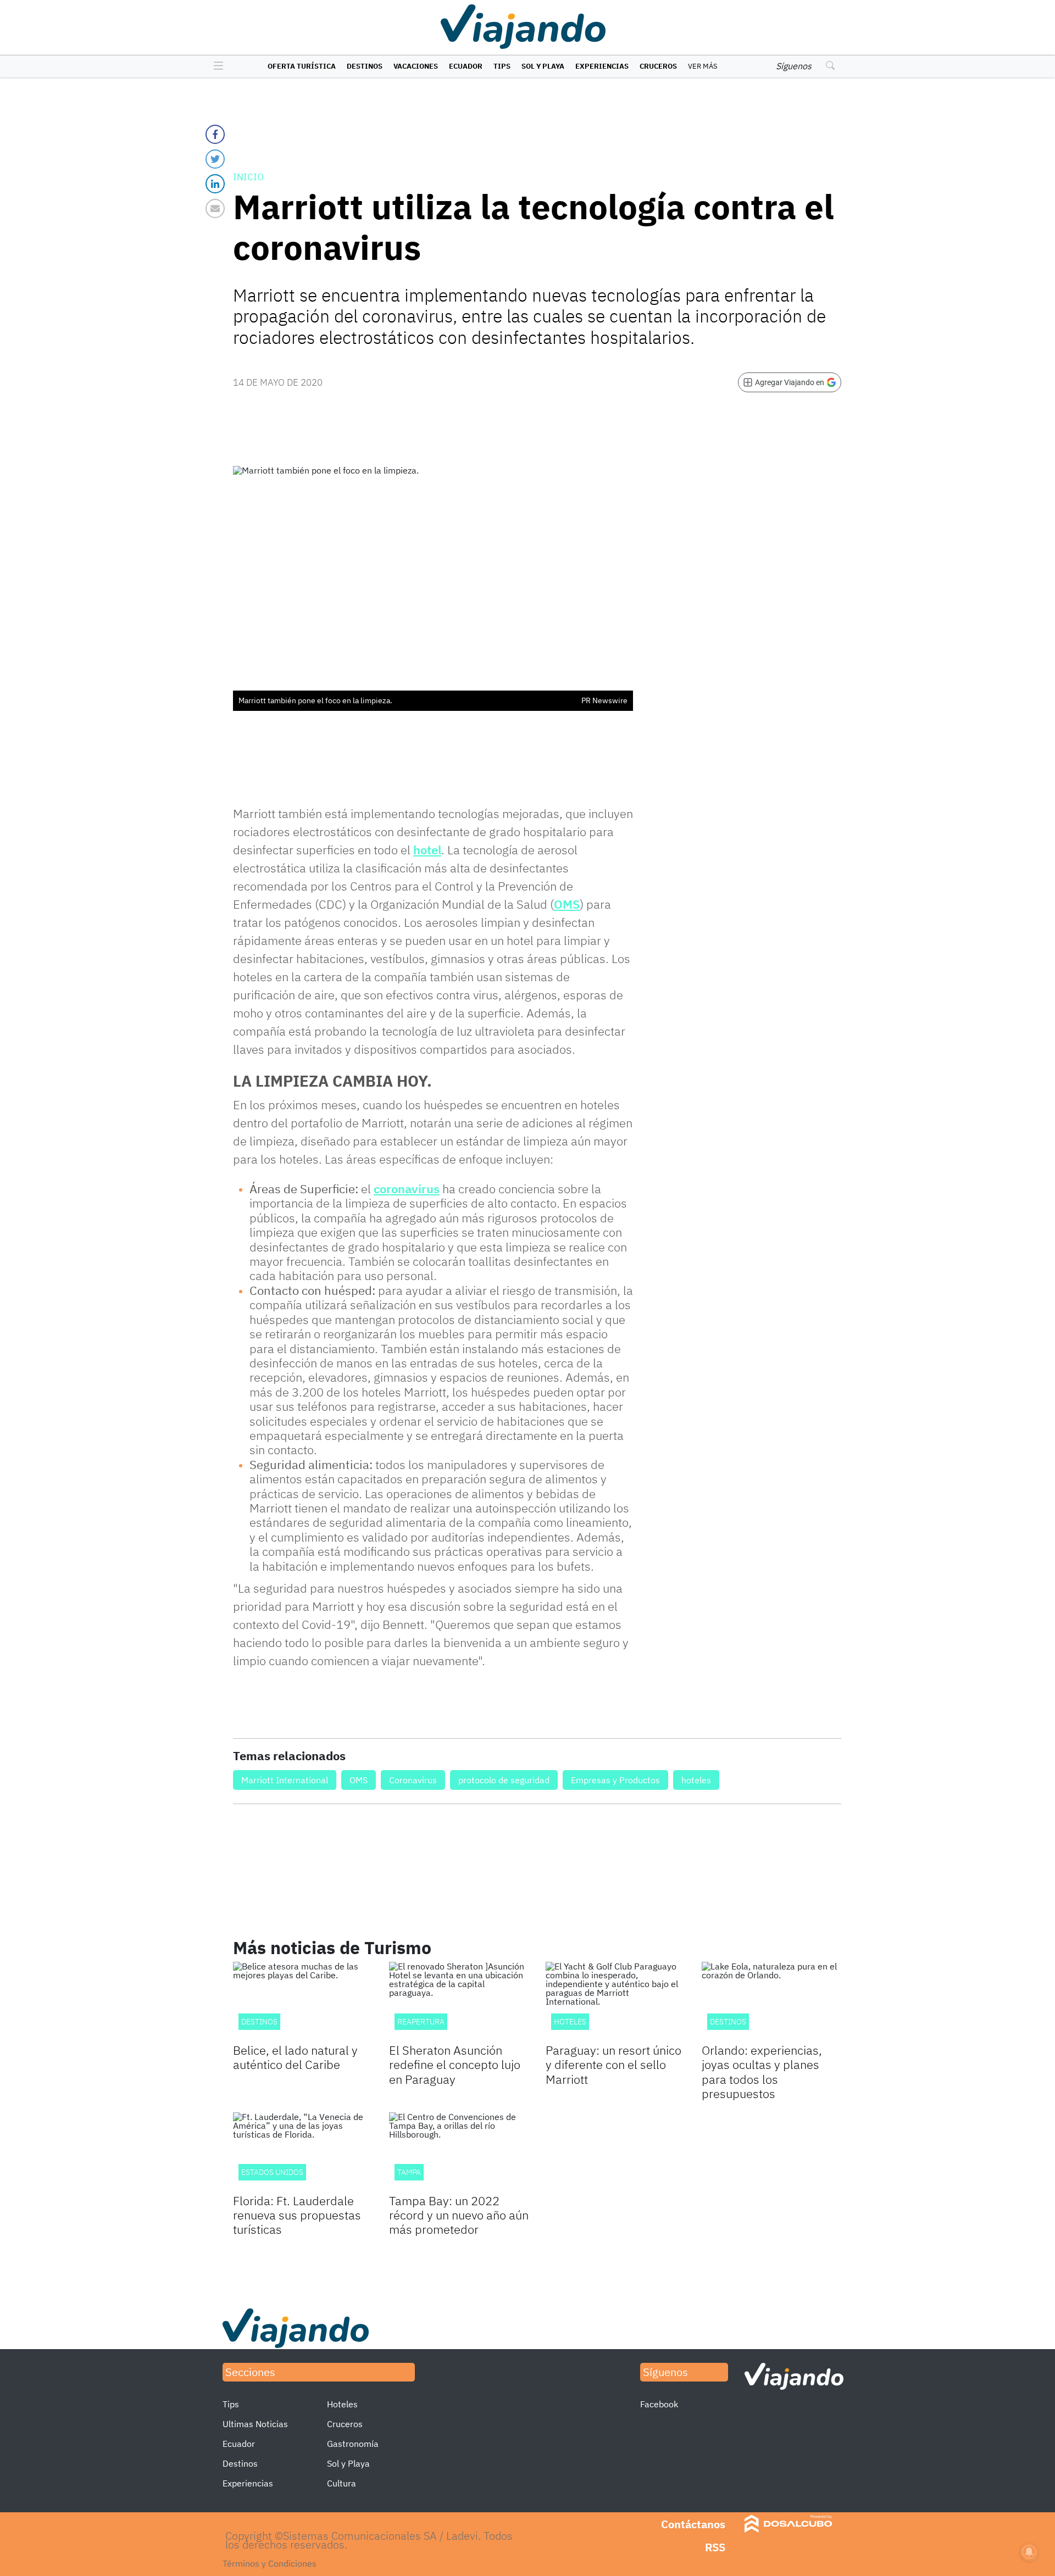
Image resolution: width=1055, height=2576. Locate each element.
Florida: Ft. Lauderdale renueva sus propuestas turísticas (297, 2215)
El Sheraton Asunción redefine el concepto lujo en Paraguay (455, 2065)
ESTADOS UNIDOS (272, 2172)
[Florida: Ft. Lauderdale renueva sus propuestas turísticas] (303, 2152)
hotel (427, 850)
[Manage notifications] (1029, 2552)
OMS (567, 904)
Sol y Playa (543, 66)
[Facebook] (215, 134)
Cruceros (658, 66)
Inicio (248, 177)
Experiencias (602, 66)
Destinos (365, 66)
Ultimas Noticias (255, 2424)
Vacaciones (416, 66)
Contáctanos (693, 2524)
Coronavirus (413, 1780)
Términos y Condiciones (270, 2563)
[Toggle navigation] (216, 66)
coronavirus (407, 1189)
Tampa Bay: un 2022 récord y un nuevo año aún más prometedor (459, 2215)
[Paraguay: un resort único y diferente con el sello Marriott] (615, 2001)
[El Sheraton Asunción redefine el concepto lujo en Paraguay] (459, 2001)
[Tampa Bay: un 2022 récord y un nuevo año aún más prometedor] (459, 2152)
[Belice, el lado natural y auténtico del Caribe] (303, 2001)
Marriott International (285, 1780)
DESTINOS (259, 2022)
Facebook (659, 2404)
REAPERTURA (421, 2022)
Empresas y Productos (615, 1780)
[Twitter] (215, 159)
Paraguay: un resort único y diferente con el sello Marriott (613, 2065)
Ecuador (466, 66)
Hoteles (342, 2404)
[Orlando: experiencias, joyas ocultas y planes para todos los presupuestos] (771, 2001)
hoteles (696, 1780)
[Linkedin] (215, 184)
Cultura (342, 2483)
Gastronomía (353, 2444)
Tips (502, 66)
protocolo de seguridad (504, 1780)
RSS (715, 2547)
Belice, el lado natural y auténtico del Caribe (295, 2057)
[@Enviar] (215, 208)
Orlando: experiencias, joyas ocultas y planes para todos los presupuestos (762, 2072)
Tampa (409, 2172)
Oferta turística (302, 66)
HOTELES (570, 2022)
